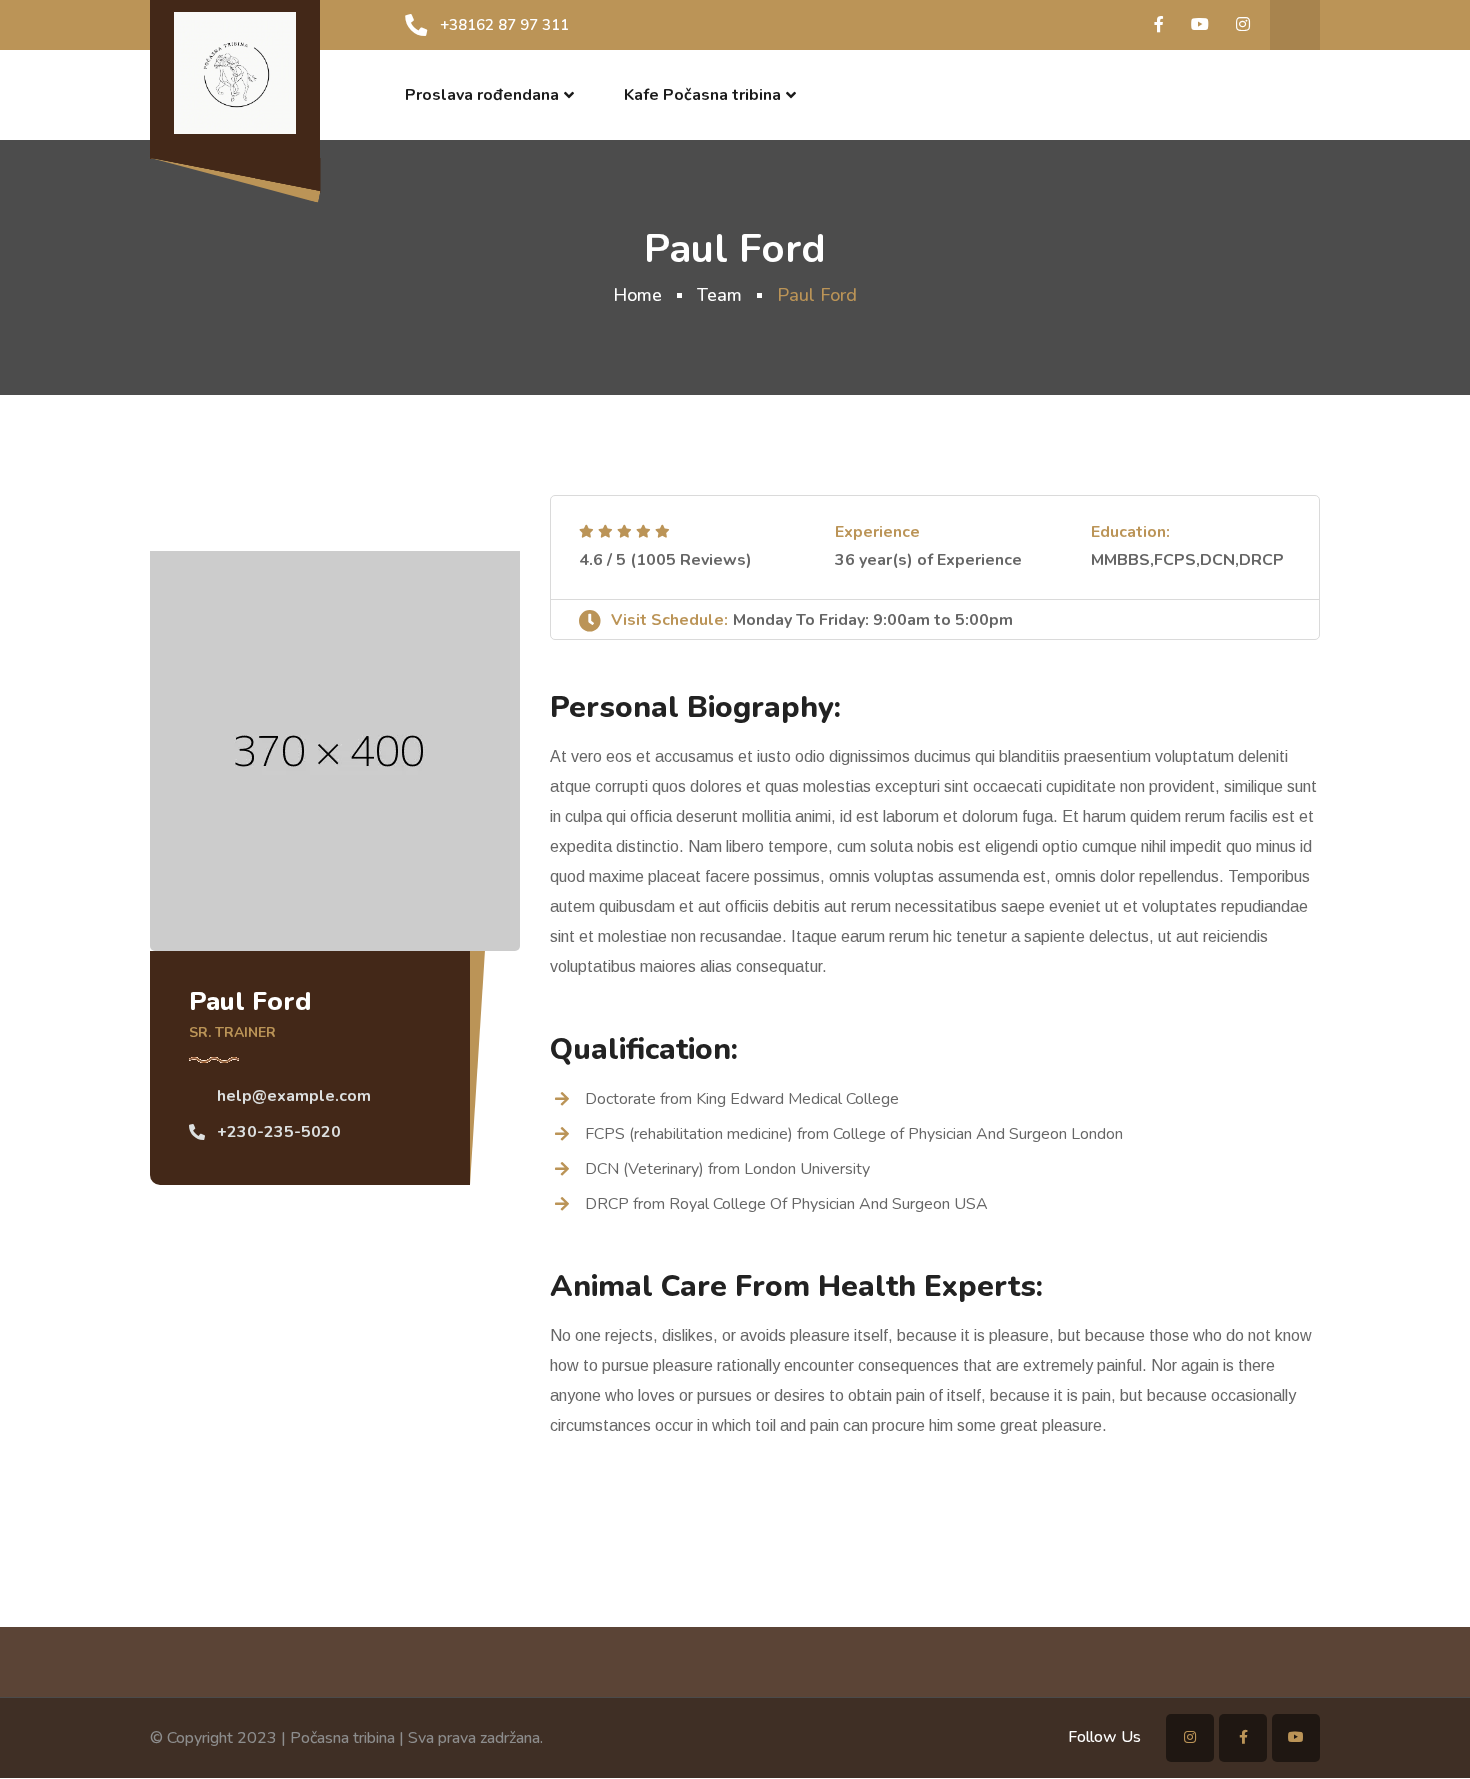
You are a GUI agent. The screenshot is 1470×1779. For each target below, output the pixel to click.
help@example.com (294, 1096)
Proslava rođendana (482, 95)
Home (637, 295)
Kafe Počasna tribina (702, 95)
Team (719, 295)
